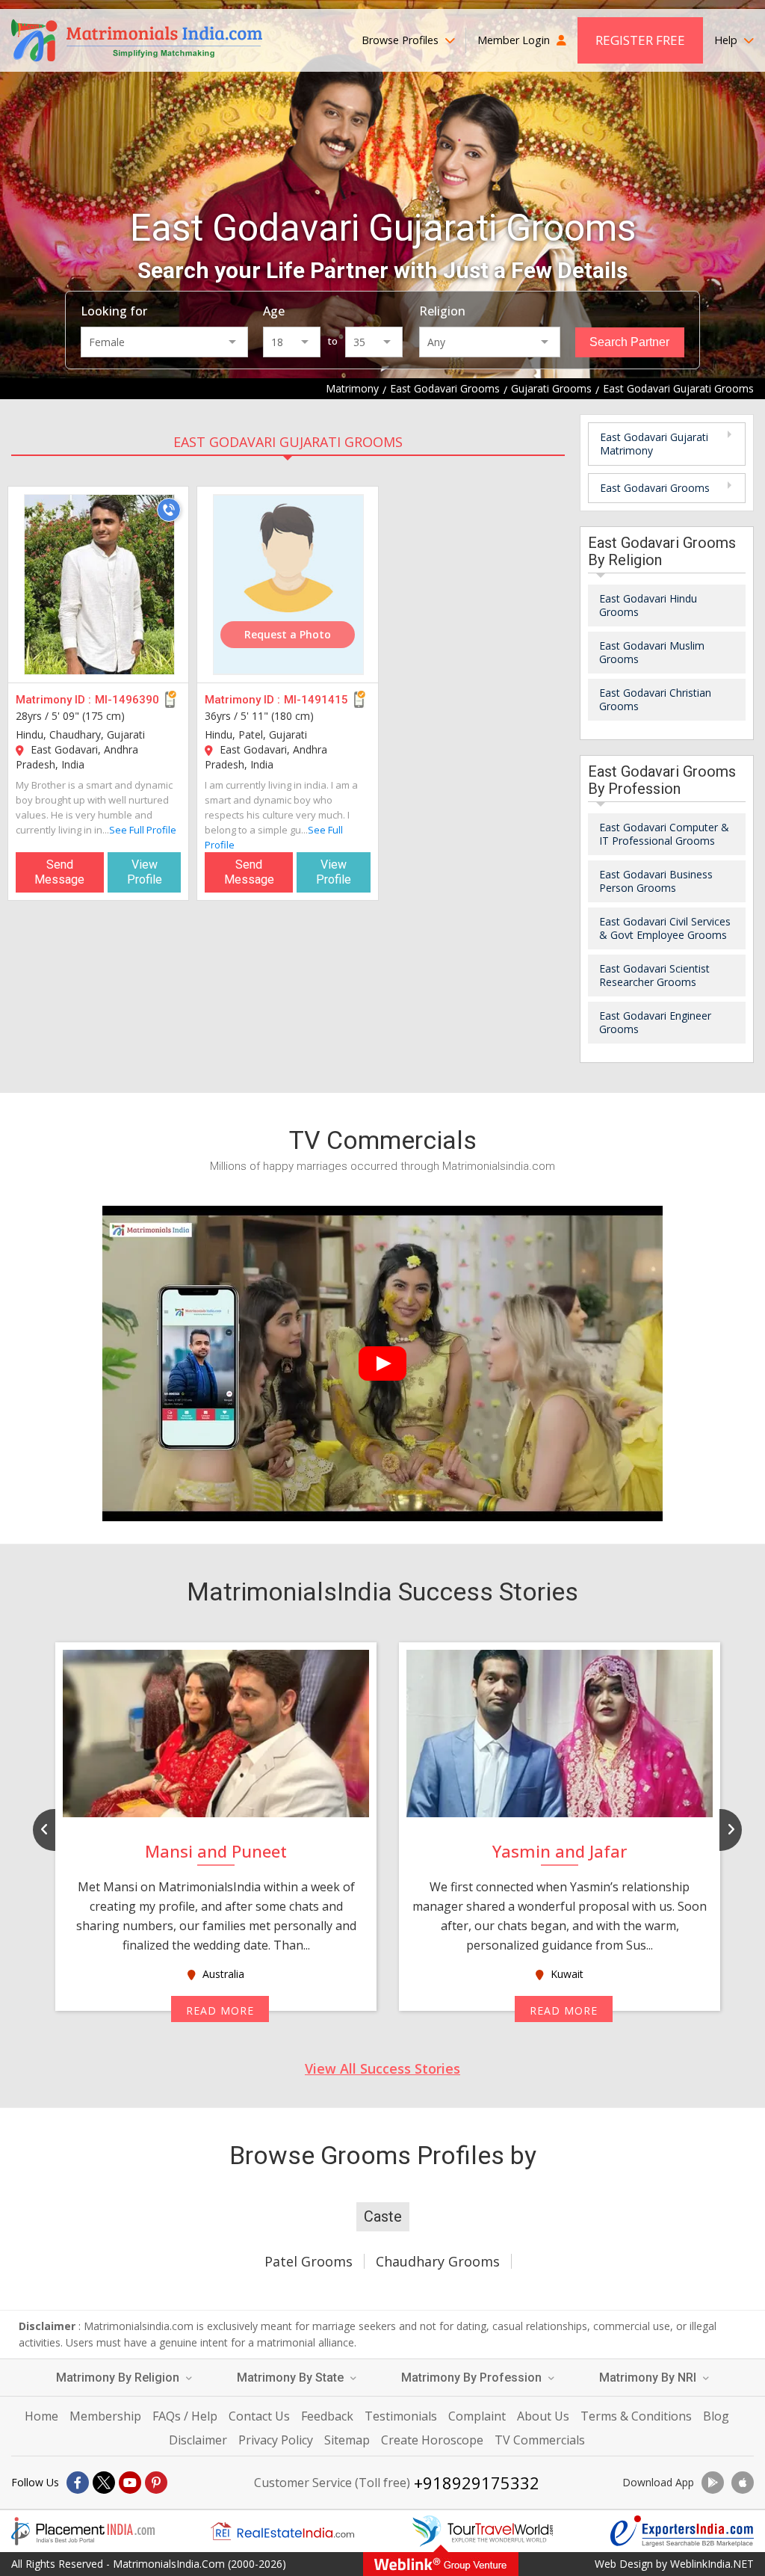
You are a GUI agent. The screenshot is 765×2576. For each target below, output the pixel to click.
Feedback (327, 2416)
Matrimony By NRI (649, 2378)
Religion (442, 311)
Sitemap (347, 2440)
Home (41, 2416)
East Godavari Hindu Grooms (648, 605)
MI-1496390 (127, 700)
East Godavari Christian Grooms (655, 699)
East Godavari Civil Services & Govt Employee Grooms (665, 928)
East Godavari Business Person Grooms (656, 881)
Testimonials (401, 2416)
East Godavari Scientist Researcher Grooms (654, 975)
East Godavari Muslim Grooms (652, 652)
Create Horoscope (432, 2440)
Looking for (114, 311)
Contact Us (259, 2416)
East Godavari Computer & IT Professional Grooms (664, 834)
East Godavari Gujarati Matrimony (654, 444)
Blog (716, 2416)
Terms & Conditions (636, 2416)
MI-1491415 (316, 700)
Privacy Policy (276, 2440)
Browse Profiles (402, 40)
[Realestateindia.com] (282, 2531)
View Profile (145, 872)
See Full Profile (143, 830)
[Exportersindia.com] (682, 2531)
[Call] (169, 510)
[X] (104, 2483)
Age (274, 311)
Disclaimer (198, 2440)
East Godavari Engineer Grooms (655, 1022)
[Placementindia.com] (83, 2531)
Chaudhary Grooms (438, 2261)
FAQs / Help (185, 2416)
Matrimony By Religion (119, 2378)
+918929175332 (477, 2483)
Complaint (477, 2416)
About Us (543, 2416)
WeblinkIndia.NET (712, 2564)
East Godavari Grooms (655, 488)
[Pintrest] (156, 2483)
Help (727, 40)
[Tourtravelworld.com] (483, 2531)
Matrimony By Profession (473, 2378)
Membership (105, 2416)
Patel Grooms (309, 2261)
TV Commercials (540, 2440)
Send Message (59, 872)
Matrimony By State (292, 2378)
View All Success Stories (382, 2068)
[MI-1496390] (99, 585)
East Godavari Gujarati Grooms (288, 442)
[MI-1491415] (288, 585)
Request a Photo (288, 634)
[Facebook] (78, 2483)
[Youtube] (130, 2483)
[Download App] (713, 2483)
